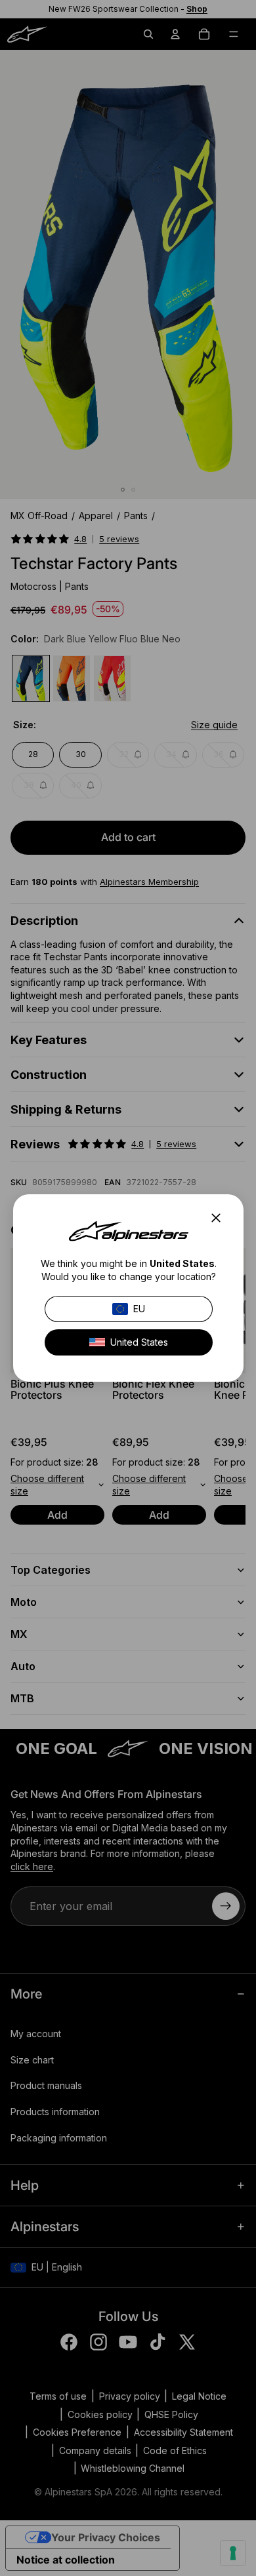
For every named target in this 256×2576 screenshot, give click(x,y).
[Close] (220, 1218)
